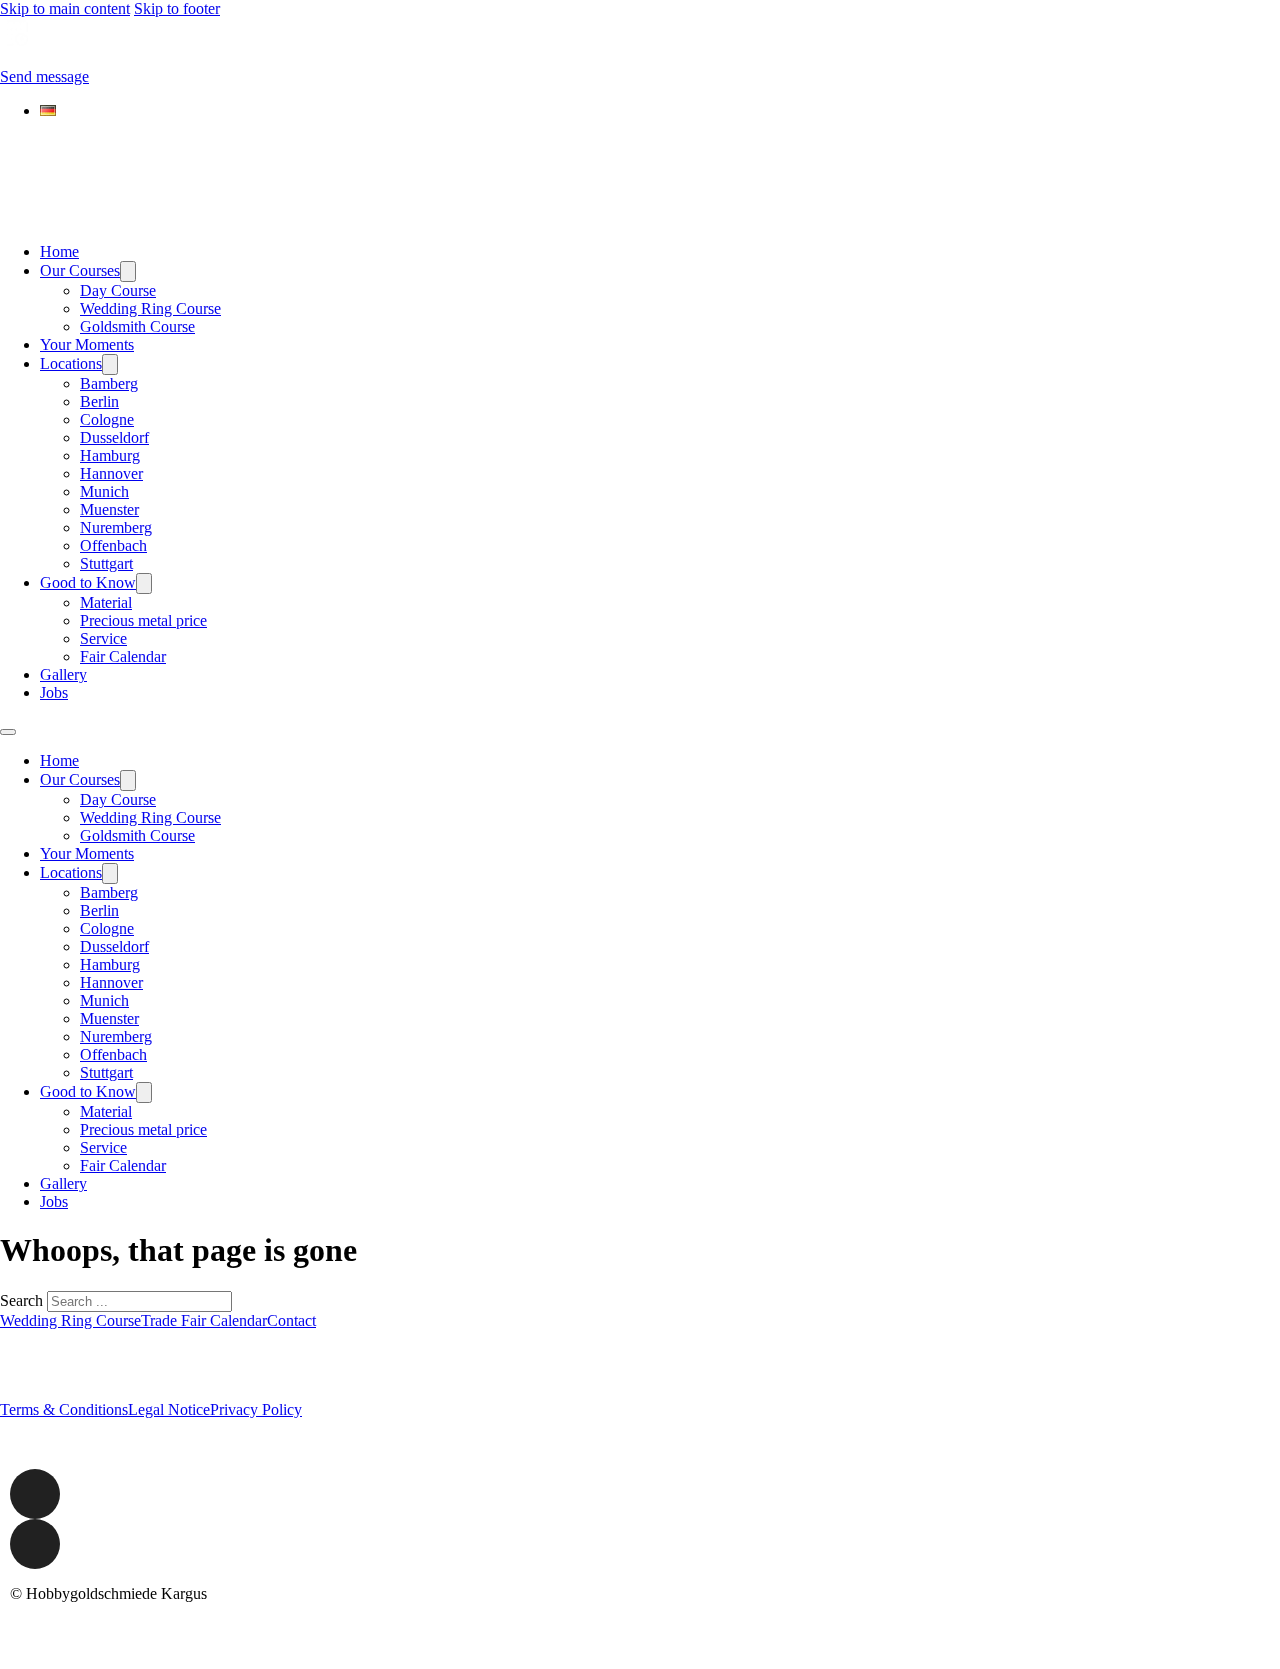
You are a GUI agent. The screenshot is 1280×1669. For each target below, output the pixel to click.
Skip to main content (65, 8)
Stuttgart (106, 563)
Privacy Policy (256, 1409)
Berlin (99, 401)
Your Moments (87, 344)
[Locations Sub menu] (110, 364)
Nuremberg (116, 527)
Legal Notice (169, 1409)
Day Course (118, 290)
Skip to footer (177, 8)
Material (106, 602)
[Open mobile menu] (8, 732)
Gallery (63, 674)
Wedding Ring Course (150, 308)
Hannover (111, 473)
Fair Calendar (123, 656)
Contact (291, 1320)
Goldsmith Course (137, 326)
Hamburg (110, 455)
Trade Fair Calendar (204, 1320)
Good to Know (88, 582)
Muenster (109, 509)
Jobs (54, 692)
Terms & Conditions (64, 1409)
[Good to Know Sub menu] (144, 583)
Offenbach (113, 545)
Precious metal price (143, 620)
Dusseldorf (114, 437)
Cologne (107, 419)
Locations (71, 363)
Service (103, 638)
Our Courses (80, 270)
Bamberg (109, 383)
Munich (104, 491)
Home (59, 251)
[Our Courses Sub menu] (128, 271)
